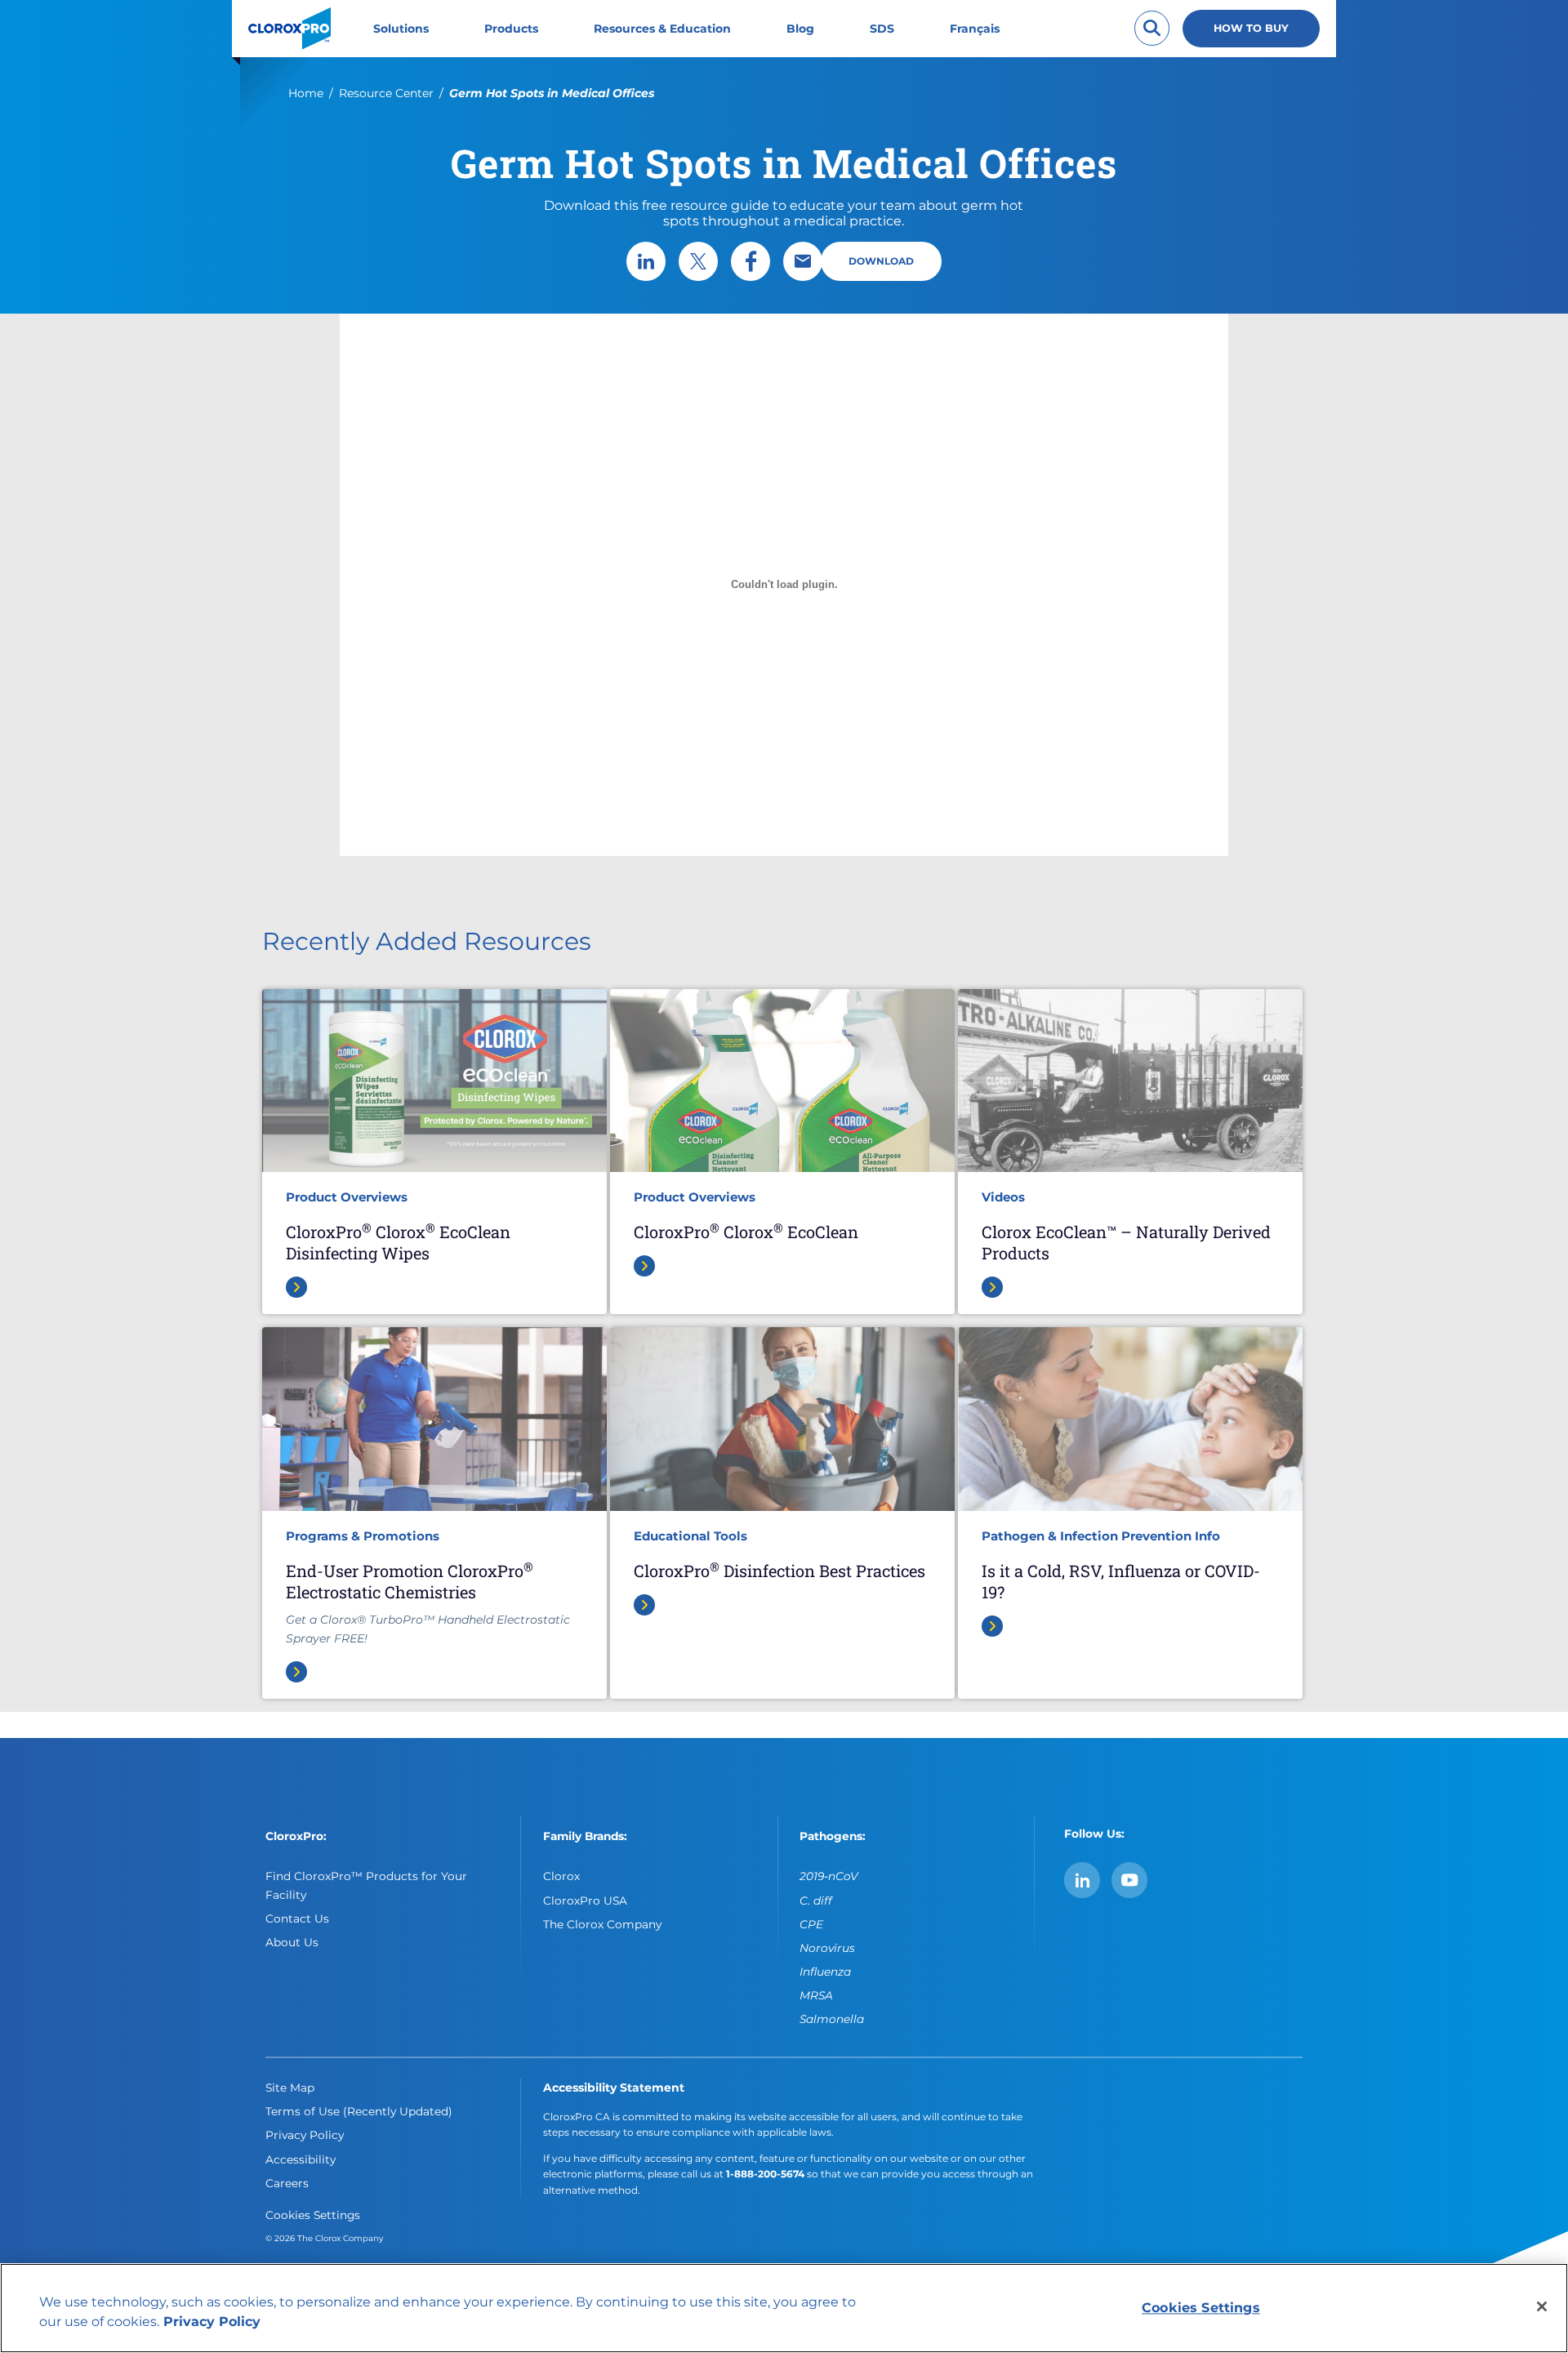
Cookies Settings (313, 2215)
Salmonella (832, 2019)
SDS (882, 29)
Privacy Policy (305, 2135)
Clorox (561, 1876)
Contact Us (297, 1918)
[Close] (1542, 2306)
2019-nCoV (829, 1876)
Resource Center (386, 93)
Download (881, 261)
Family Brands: (585, 1836)
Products (511, 29)
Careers (287, 2183)
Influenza (825, 1972)
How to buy (1251, 28)
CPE (811, 1924)
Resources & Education (662, 29)
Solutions (401, 29)
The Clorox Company (602, 1924)
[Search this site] (1152, 28)
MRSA (816, 1995)
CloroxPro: (296, 1836)
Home (306, 93)
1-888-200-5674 (765, 2174)
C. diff (816, 1901)
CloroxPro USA (585, 1901)
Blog (800, 29)
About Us (292, 1942)
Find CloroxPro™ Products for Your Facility (366, 1885)
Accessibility (301, 2159)
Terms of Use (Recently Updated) (359, 2111)
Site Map (290, 2088)
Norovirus (827, 1948)
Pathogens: (833, 1836)
